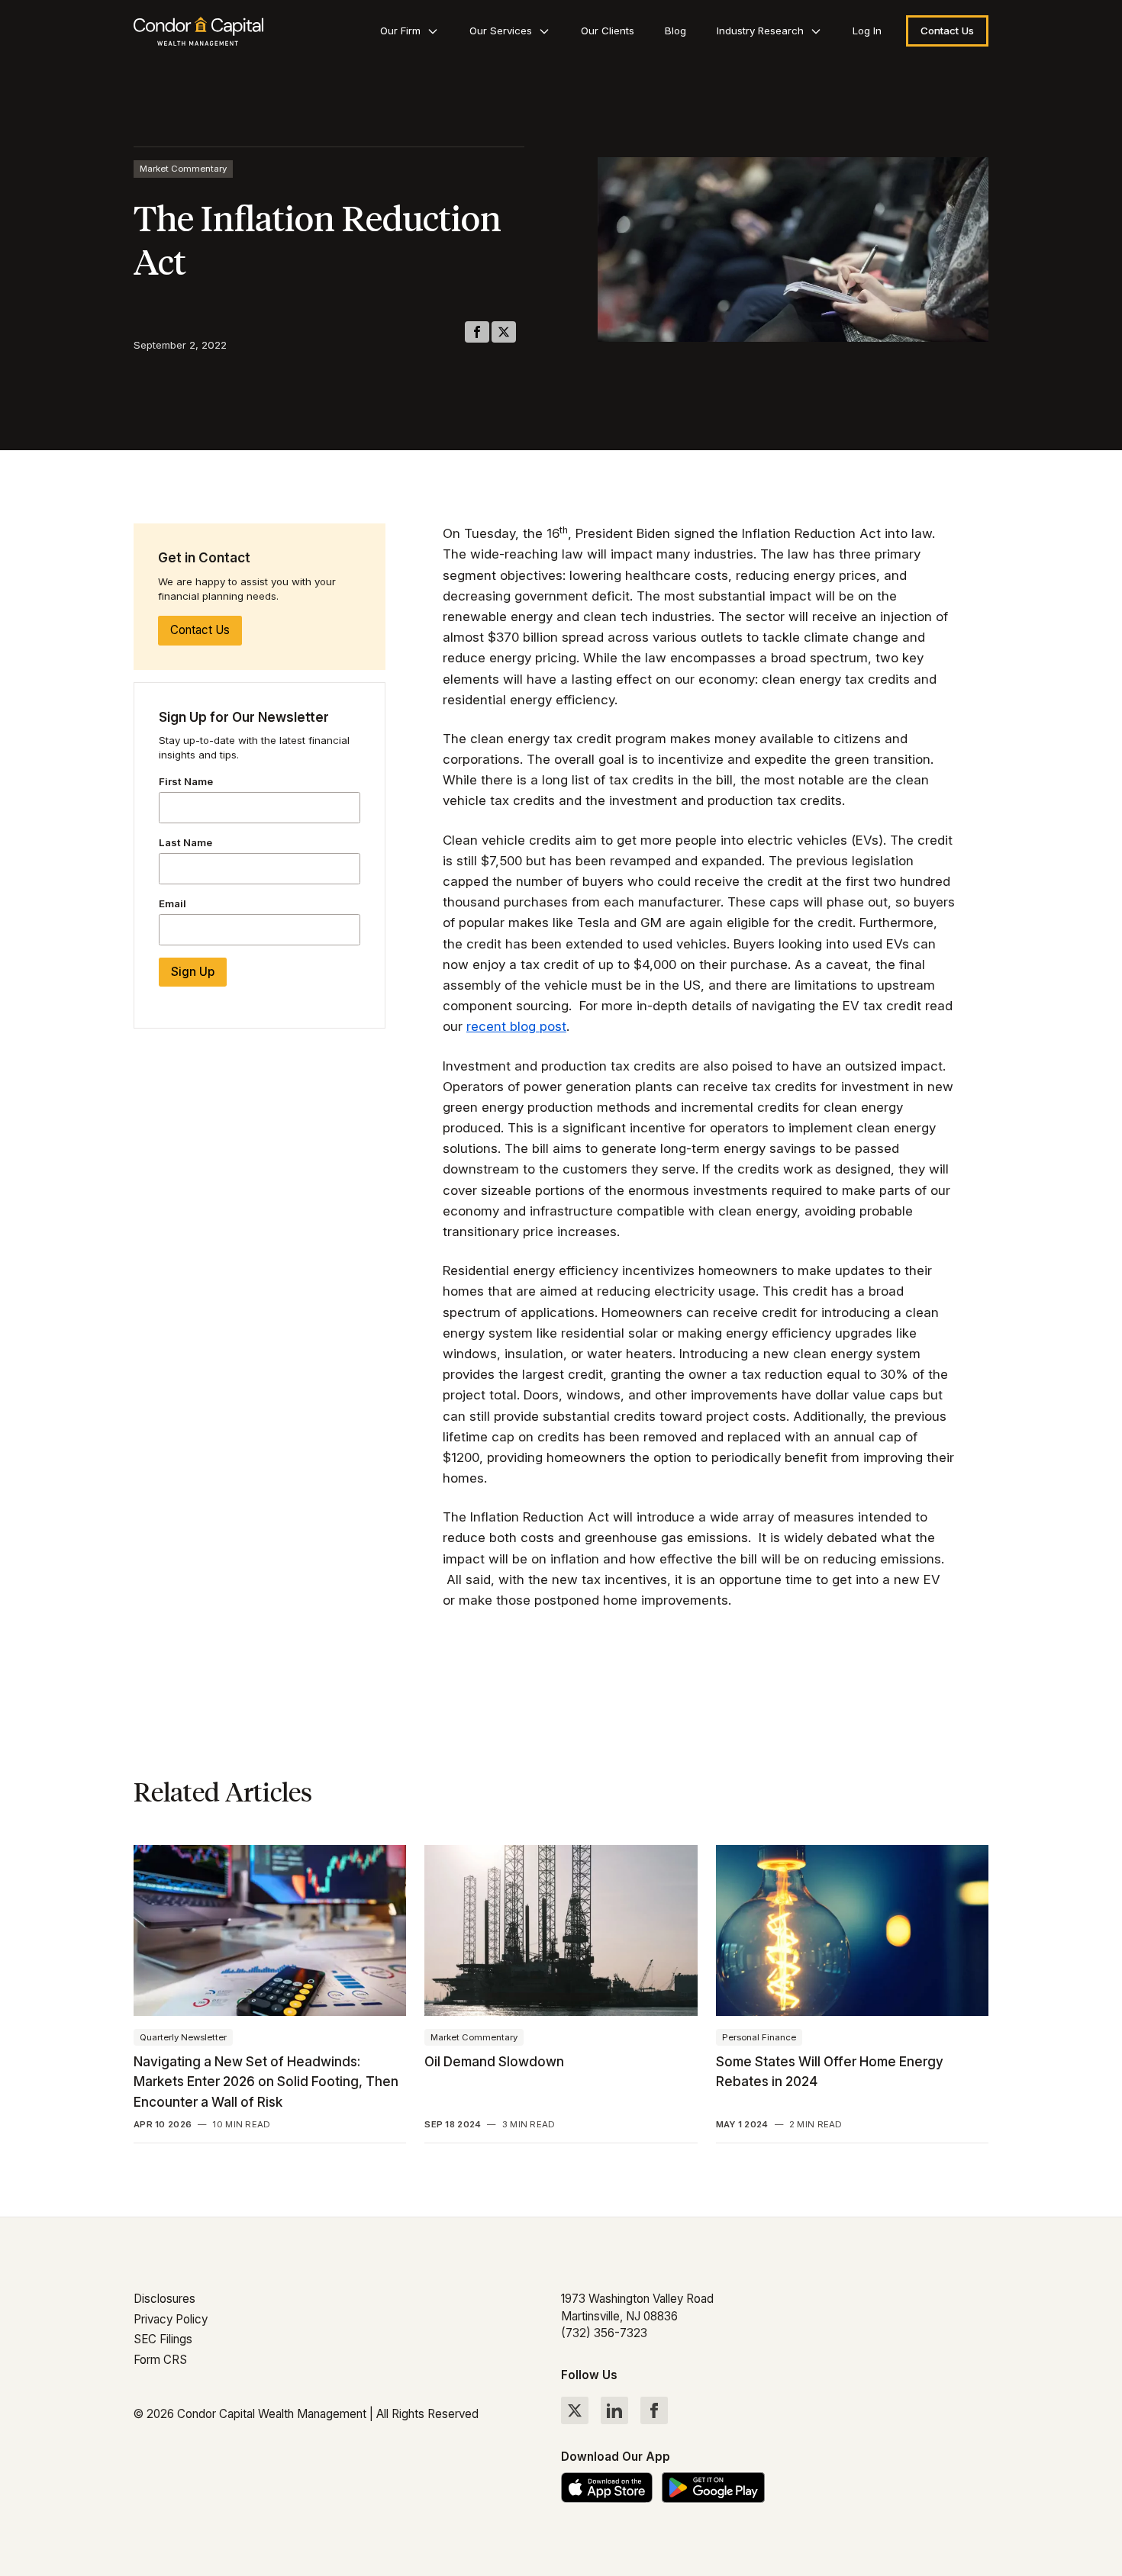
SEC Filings (163, 2339)
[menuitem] (409, 31)
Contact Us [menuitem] (947, 31)
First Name (186, 781)
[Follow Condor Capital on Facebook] (654, 2410)
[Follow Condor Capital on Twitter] (575, 2410)
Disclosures (164, 2299)
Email (172, 903)
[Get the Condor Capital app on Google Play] (713, 2487)
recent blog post (516, 1026)
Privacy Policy (171, 2319)
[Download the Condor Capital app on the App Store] (607, 2487)
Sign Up (193, 972)
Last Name (185, 842)
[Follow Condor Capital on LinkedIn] (614, 2410)
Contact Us (200, 630)
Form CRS (160, 2360)
